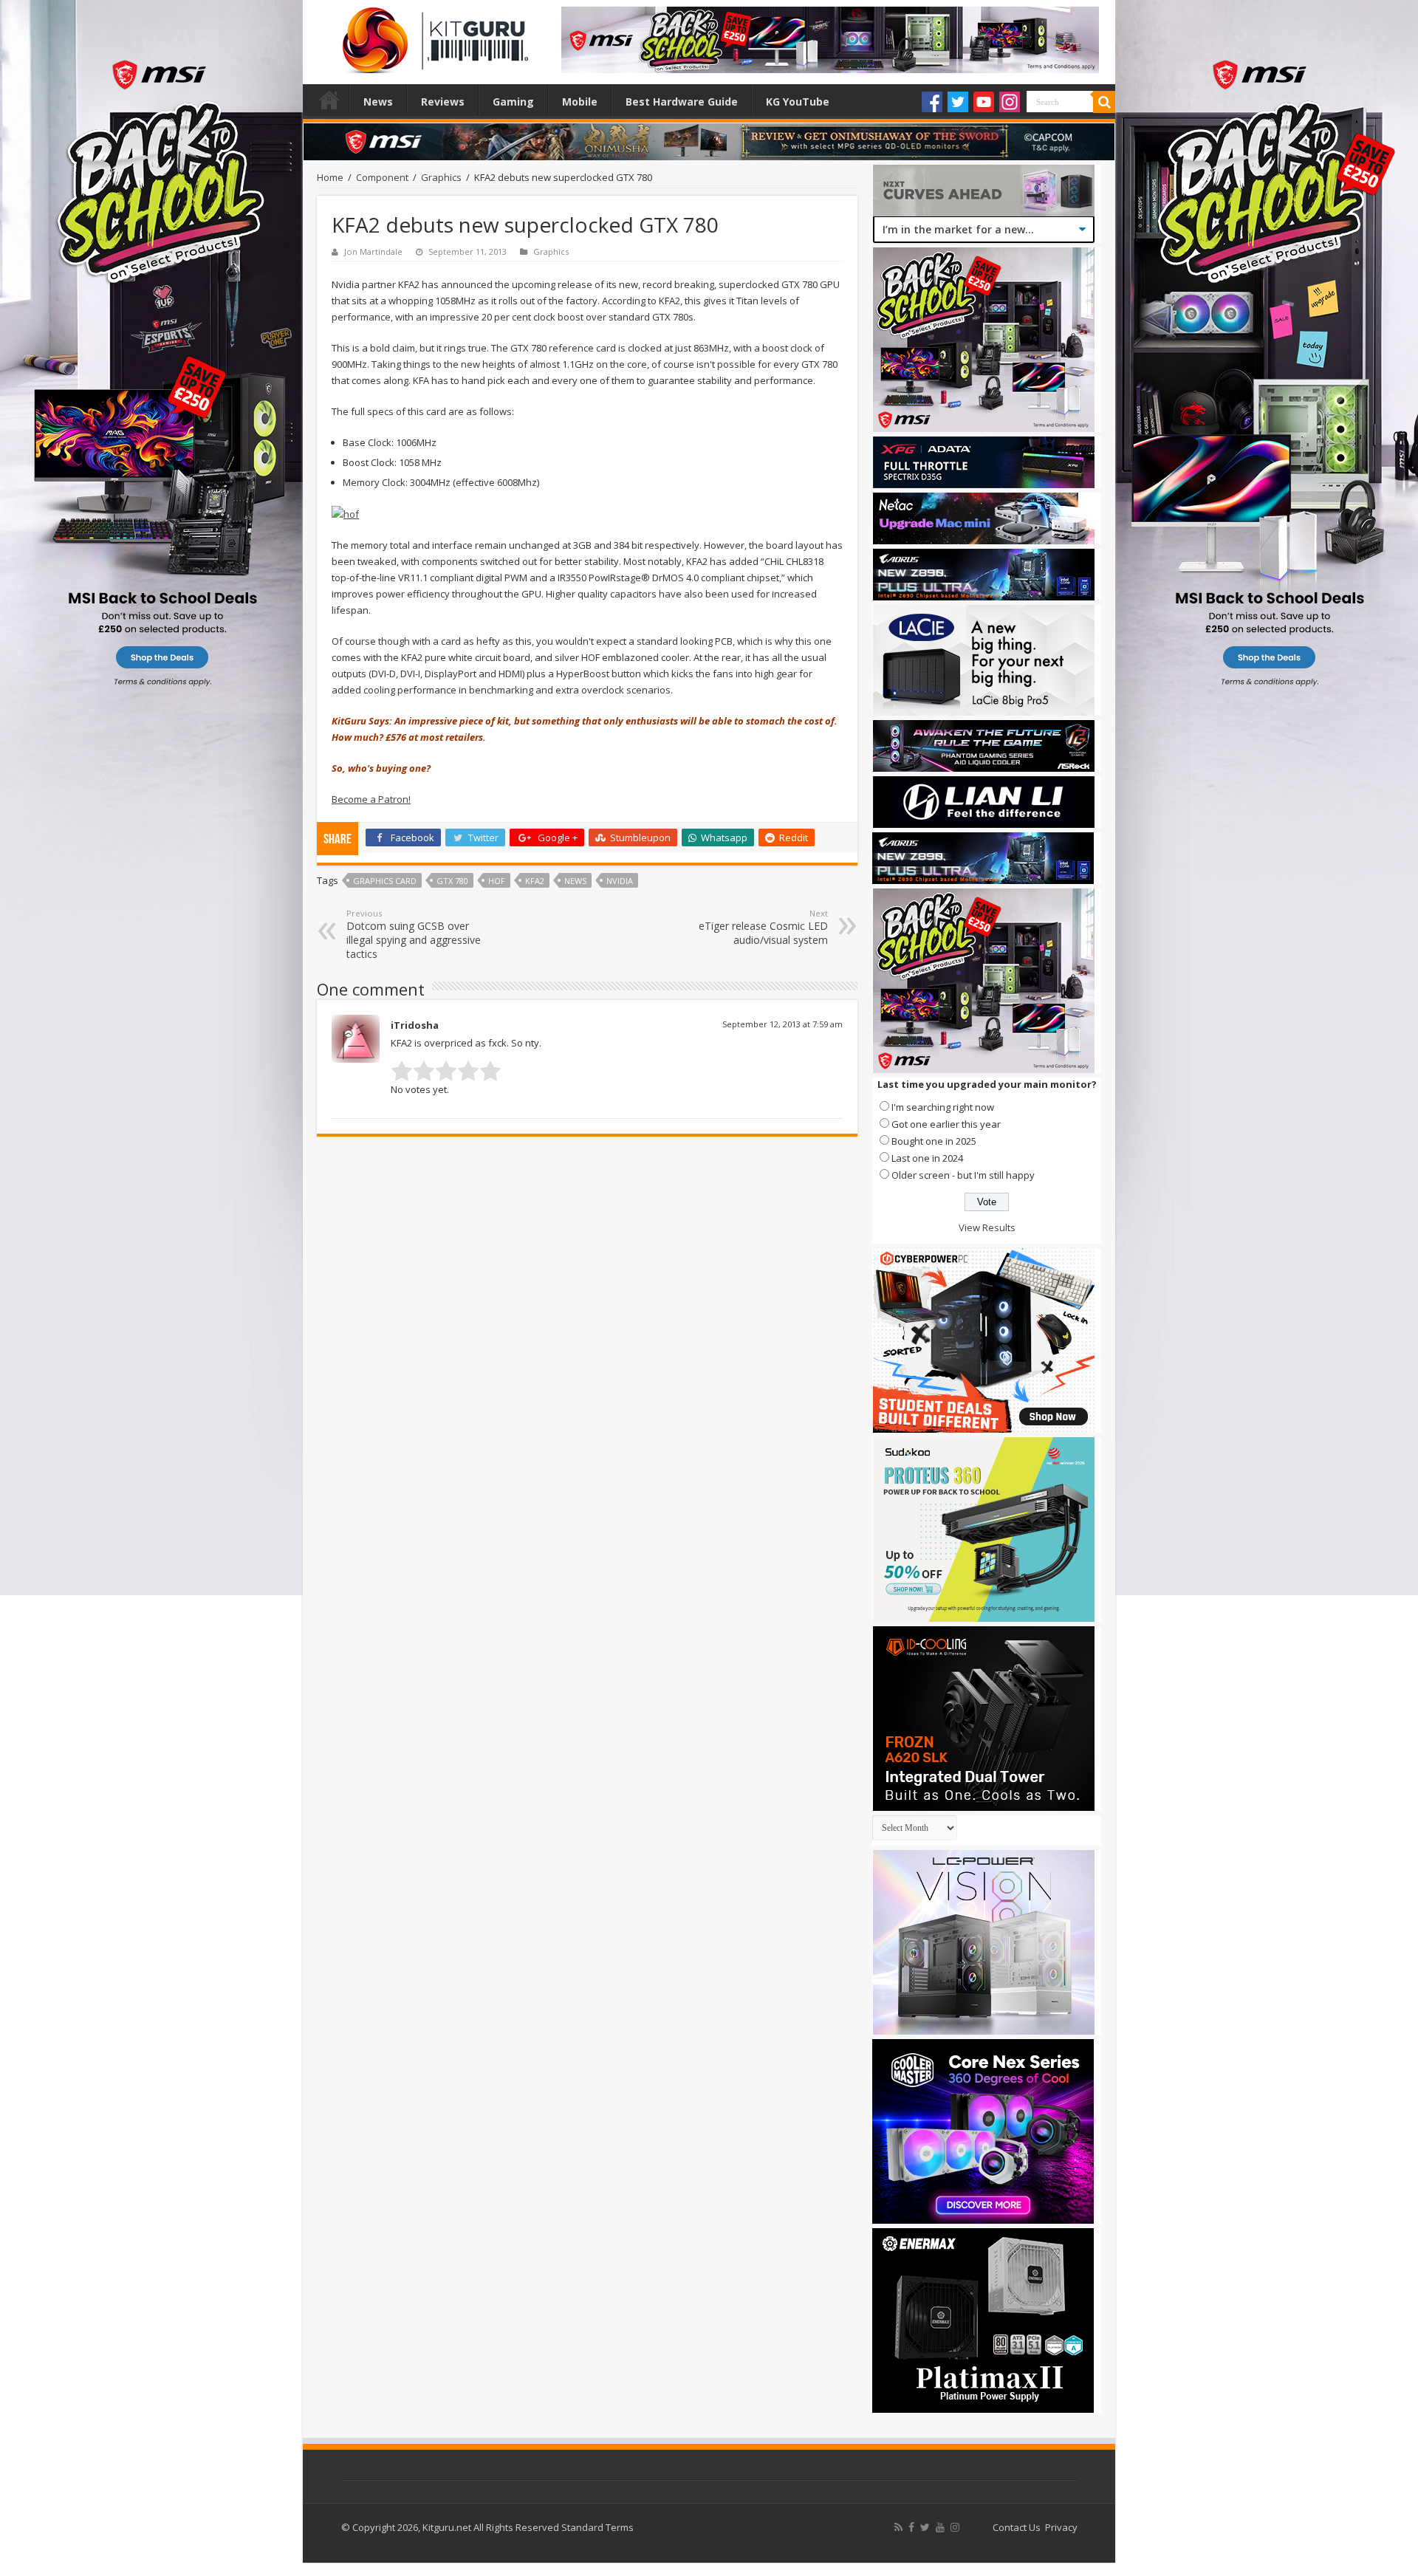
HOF (497, 881)
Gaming (513, 102)
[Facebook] (932, 102)
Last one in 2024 (927, 1158)
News (378, 102)
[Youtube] (984, 102)
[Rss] (898, 2527)
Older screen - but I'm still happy (963, 1175)
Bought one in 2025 (934, 1141)
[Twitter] (958, 102)
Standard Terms (597, 2527)
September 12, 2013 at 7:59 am (782, 1024)
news (575, 881)
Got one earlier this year (946, 1124)
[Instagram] (1010, 102)
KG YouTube (798, 102)
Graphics (441, 177)
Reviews (443, 102)
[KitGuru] (432, 35)
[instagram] (955, 2527)
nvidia (620, 881)
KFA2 (535, 881)
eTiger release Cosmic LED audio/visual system (763, 927)
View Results (987, 1227)
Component (382, 177)
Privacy (1061, 2527)
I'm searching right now (943, 1107)
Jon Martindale (373, 251)
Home (329, 100)
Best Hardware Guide (682, 102)
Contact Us (1017, 2527)
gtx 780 (452, 881)
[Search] (1104, 102)
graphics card (385, 881)
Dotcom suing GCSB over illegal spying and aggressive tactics (414, 934)
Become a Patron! (371, 799)
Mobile (580, 102)
